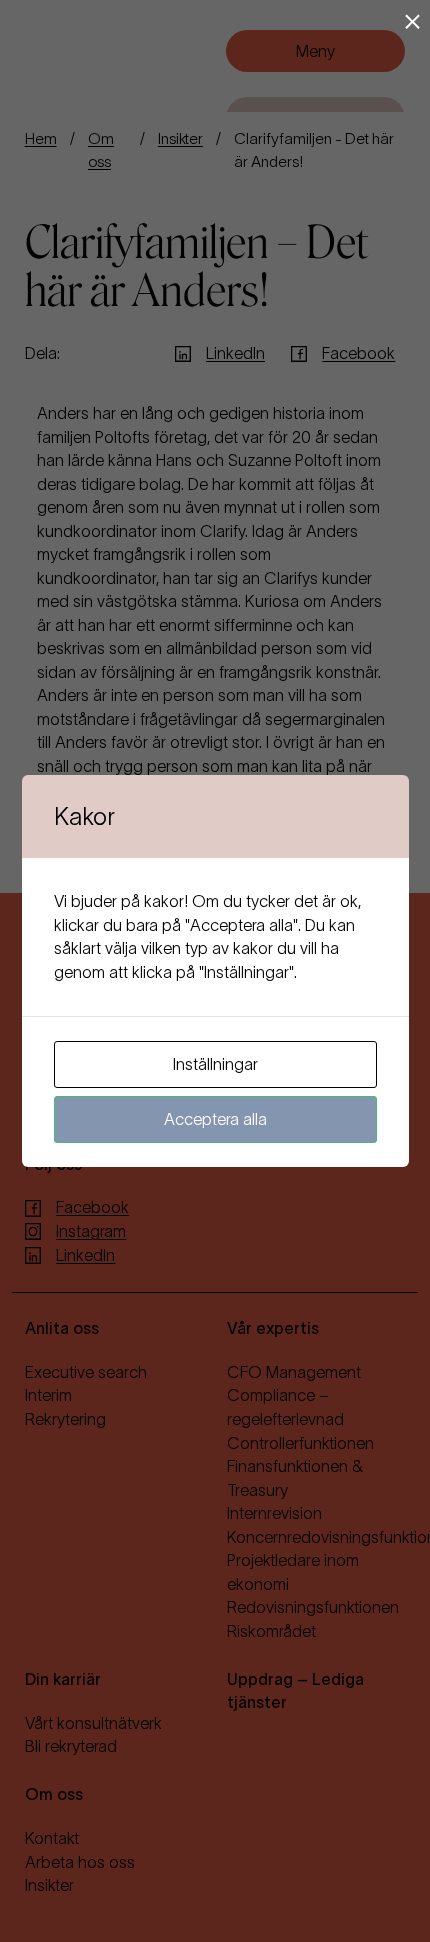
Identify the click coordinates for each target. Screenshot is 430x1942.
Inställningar (215, 1064)
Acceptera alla (215, 1119)
